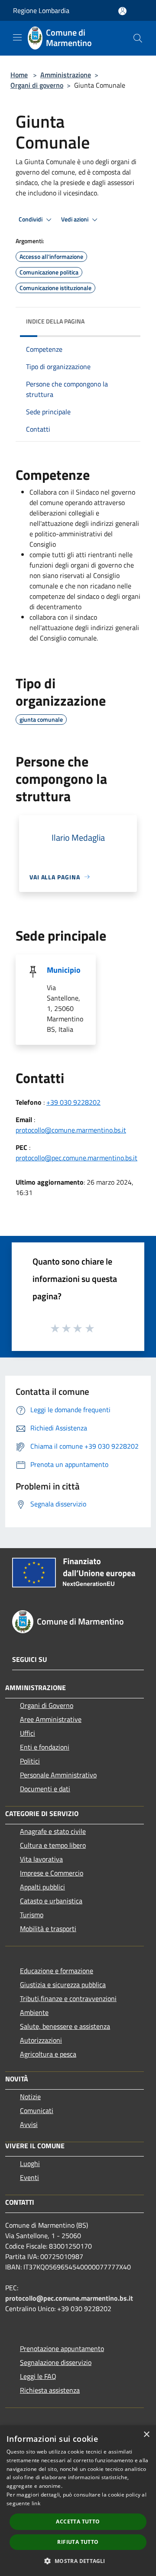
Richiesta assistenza (50, 2390)
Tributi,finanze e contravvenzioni (68, 1998)
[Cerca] (138, 38)
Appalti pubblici (42, 1887)
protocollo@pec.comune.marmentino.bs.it (76, 1158)
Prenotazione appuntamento (62, 2348)
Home (19, 75)
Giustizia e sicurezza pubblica (63, 1985)
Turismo (32, 1915)
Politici (30, 1761)
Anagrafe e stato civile (53, 1831)
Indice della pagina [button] (55, 321)
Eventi (29, 2177)
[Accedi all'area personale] (122, 11)
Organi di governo (37, 85)
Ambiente (34, 2012)
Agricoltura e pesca (48, 2054)
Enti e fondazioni (45, 1747)
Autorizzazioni (41, 2040)
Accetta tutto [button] (78, 2522)
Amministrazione (66, 75)
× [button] (146, 2435)
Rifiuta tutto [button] (78, 2542)
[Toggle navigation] (17, 37)
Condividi (31, 219)
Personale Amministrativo (58, 1775)
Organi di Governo (47, 1705)
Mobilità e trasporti (48, 1929)
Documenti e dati (45, 1789)
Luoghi (30, 2163)
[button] (78, 2561)
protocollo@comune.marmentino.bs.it (71, 1130)
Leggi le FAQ (38, 2376)
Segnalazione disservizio (56, 2362)
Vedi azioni (75, 219)
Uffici (28, 1733)
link (36, 2503)
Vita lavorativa (41, 1859)
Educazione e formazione (57, 1971)
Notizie (30, 2097)
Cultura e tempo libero (53, 1845)
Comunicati (37, 2110)
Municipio (64, 970)
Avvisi (29, 2124)
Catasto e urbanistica (51, 1901)
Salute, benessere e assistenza (65, 2026)
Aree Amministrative (51, 1719)
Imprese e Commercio (52, 1873)
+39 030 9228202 (73, 1102)
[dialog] (78, 2501)
